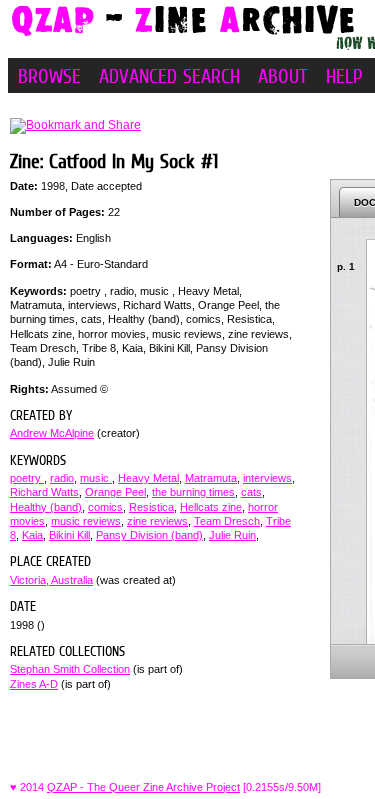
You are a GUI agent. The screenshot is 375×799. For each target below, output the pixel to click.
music (96, 478)
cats (251, 492)
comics (105, 507)
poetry (27, 478)
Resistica (151, 507)
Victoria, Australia (51, 580)
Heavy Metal (148, 478)
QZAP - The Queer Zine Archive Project (143, 787)
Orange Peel (115, 492)
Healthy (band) (46, 507)
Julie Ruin (232, 535)
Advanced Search (169, 76)
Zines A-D (34, 684)
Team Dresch (227, 521)
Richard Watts (44, 492)
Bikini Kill (69, 535)
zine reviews (157, 521)
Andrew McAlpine (52, 433)
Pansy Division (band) (149, 535)
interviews (267, 478)
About (283, 76)
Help (344, 76)
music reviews (86, 521)
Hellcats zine (211, 507)
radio (62, 478)
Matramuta (211, 478)
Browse (49, 76)
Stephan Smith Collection (70, 669)
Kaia (32, 535)
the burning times (193, 492)
